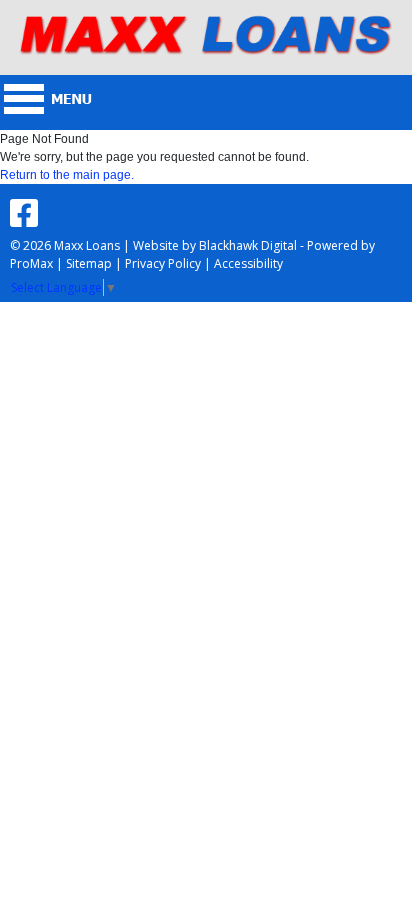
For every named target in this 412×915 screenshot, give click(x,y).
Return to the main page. (67, 175)
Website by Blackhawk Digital (215, 245)
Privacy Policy (163, 263)
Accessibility (248, 263)
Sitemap (89, 263)
